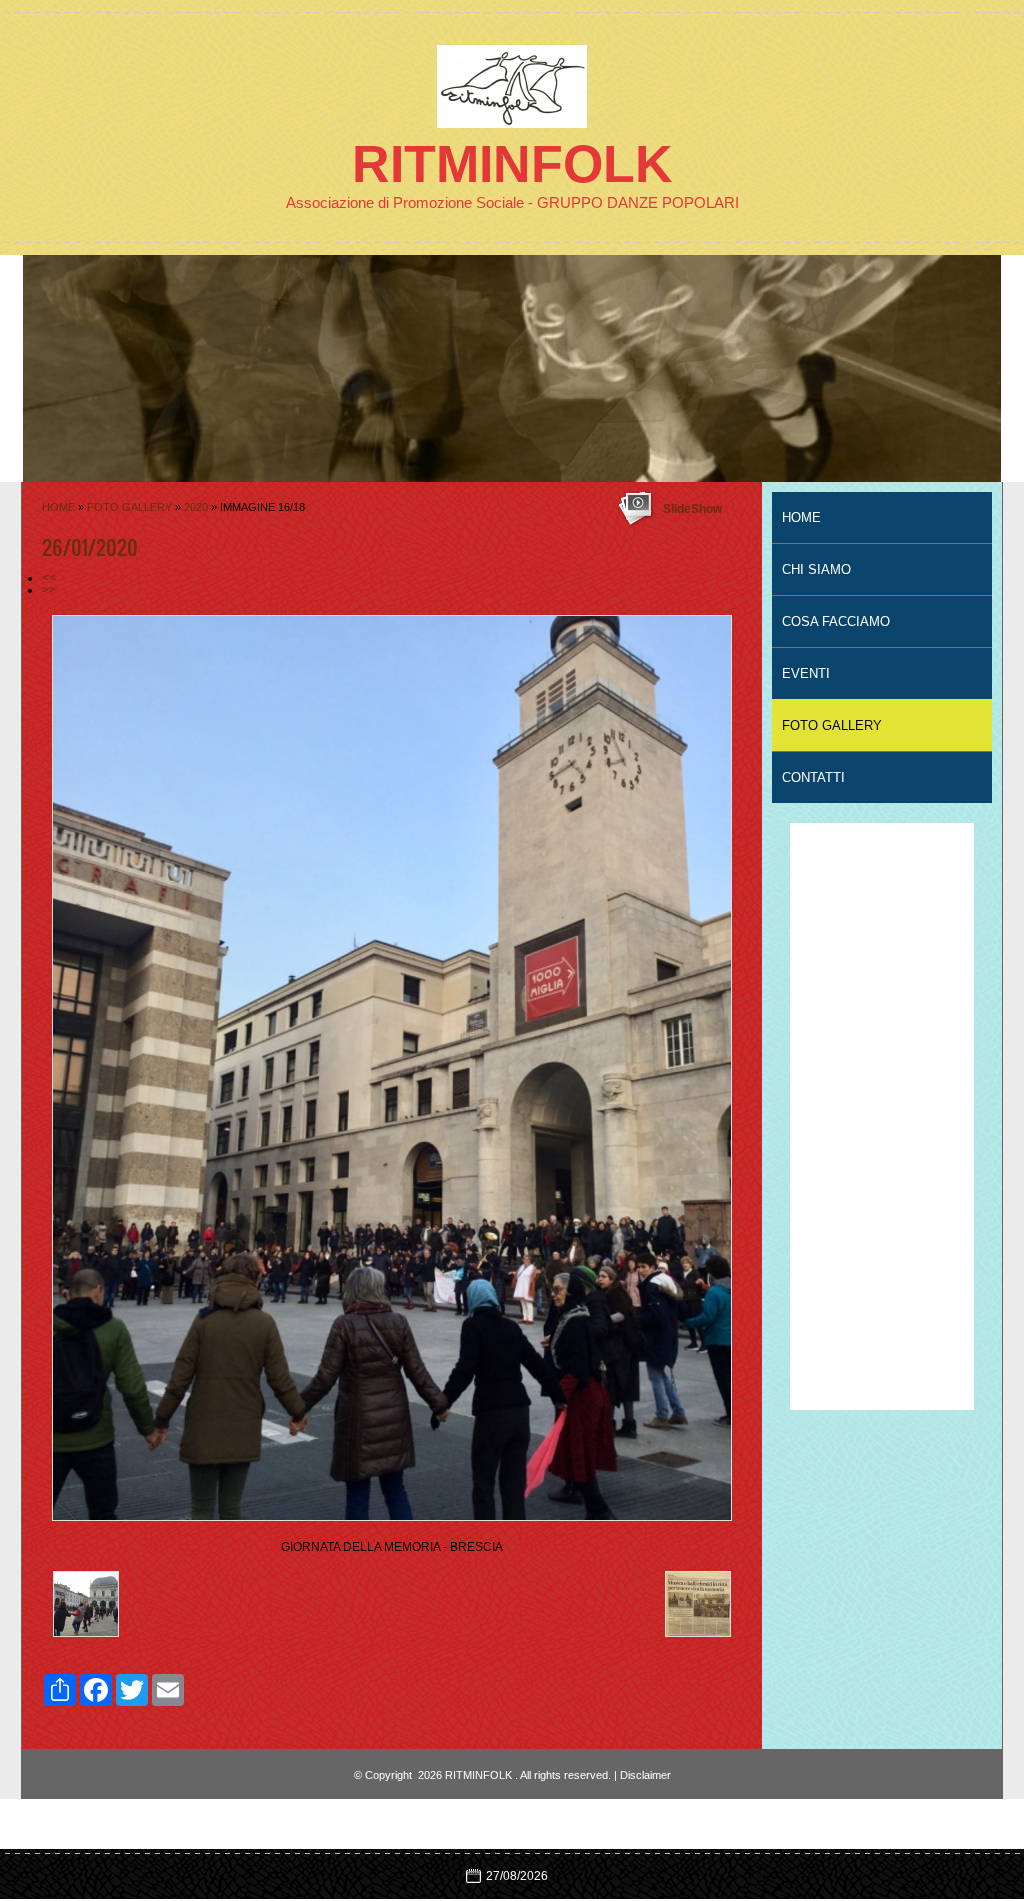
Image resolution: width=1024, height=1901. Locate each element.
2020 (196, 507)
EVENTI (806, 673)
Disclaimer (645, 1775)
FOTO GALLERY (129, 507)
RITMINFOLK (512, 164)
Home (58, 507)
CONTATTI (813, 777)
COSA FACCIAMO (836, 621)
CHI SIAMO (816, 569)
